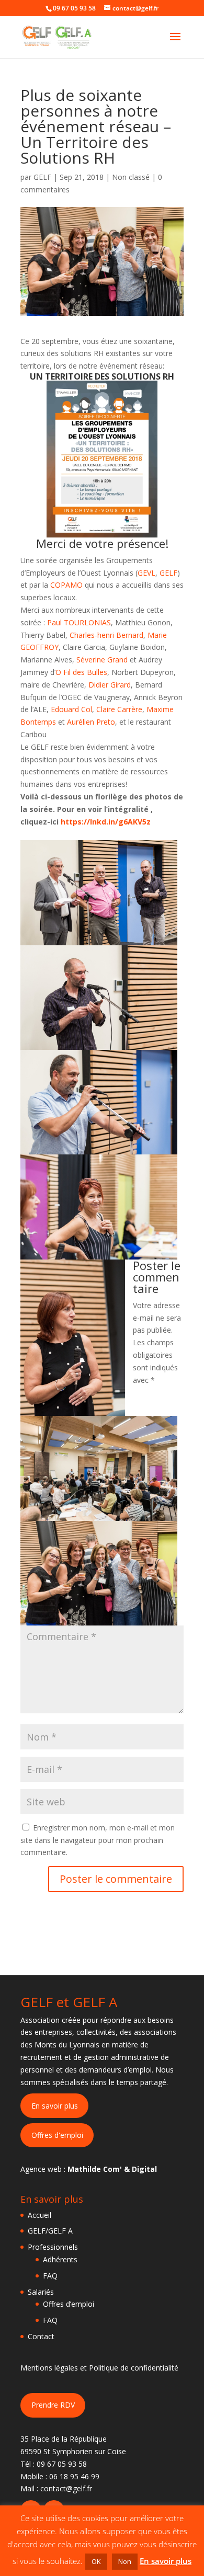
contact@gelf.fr (66, 2488)
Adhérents (60, 2259)
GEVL (146, 573)
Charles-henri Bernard (106, 635)
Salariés (41, 2292)
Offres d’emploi (69, 2304)
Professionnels (53, 2247)
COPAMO (67, 585)
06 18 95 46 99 (74, 2476)
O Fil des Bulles (81, 672)
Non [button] (125, 2561)
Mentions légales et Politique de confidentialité (99, 2368)
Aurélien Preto (91, 722)
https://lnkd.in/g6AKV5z (106, 822)
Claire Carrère (119, 709)
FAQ (50, 2276)
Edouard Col (71, 709)
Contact (41, 2336)
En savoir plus (55, 2106)
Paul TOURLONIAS (79, 622)
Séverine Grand (102, 660)
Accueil (39, 2215)
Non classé (131, 177)
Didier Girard (110, 685)
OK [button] (96, 2561)
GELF (42, 177)
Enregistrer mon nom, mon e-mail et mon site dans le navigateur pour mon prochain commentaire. (98, 1840)
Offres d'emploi (57, 2135)
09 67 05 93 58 (62, 2464)
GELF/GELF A (50, 2231)
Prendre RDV (53, 2405)
